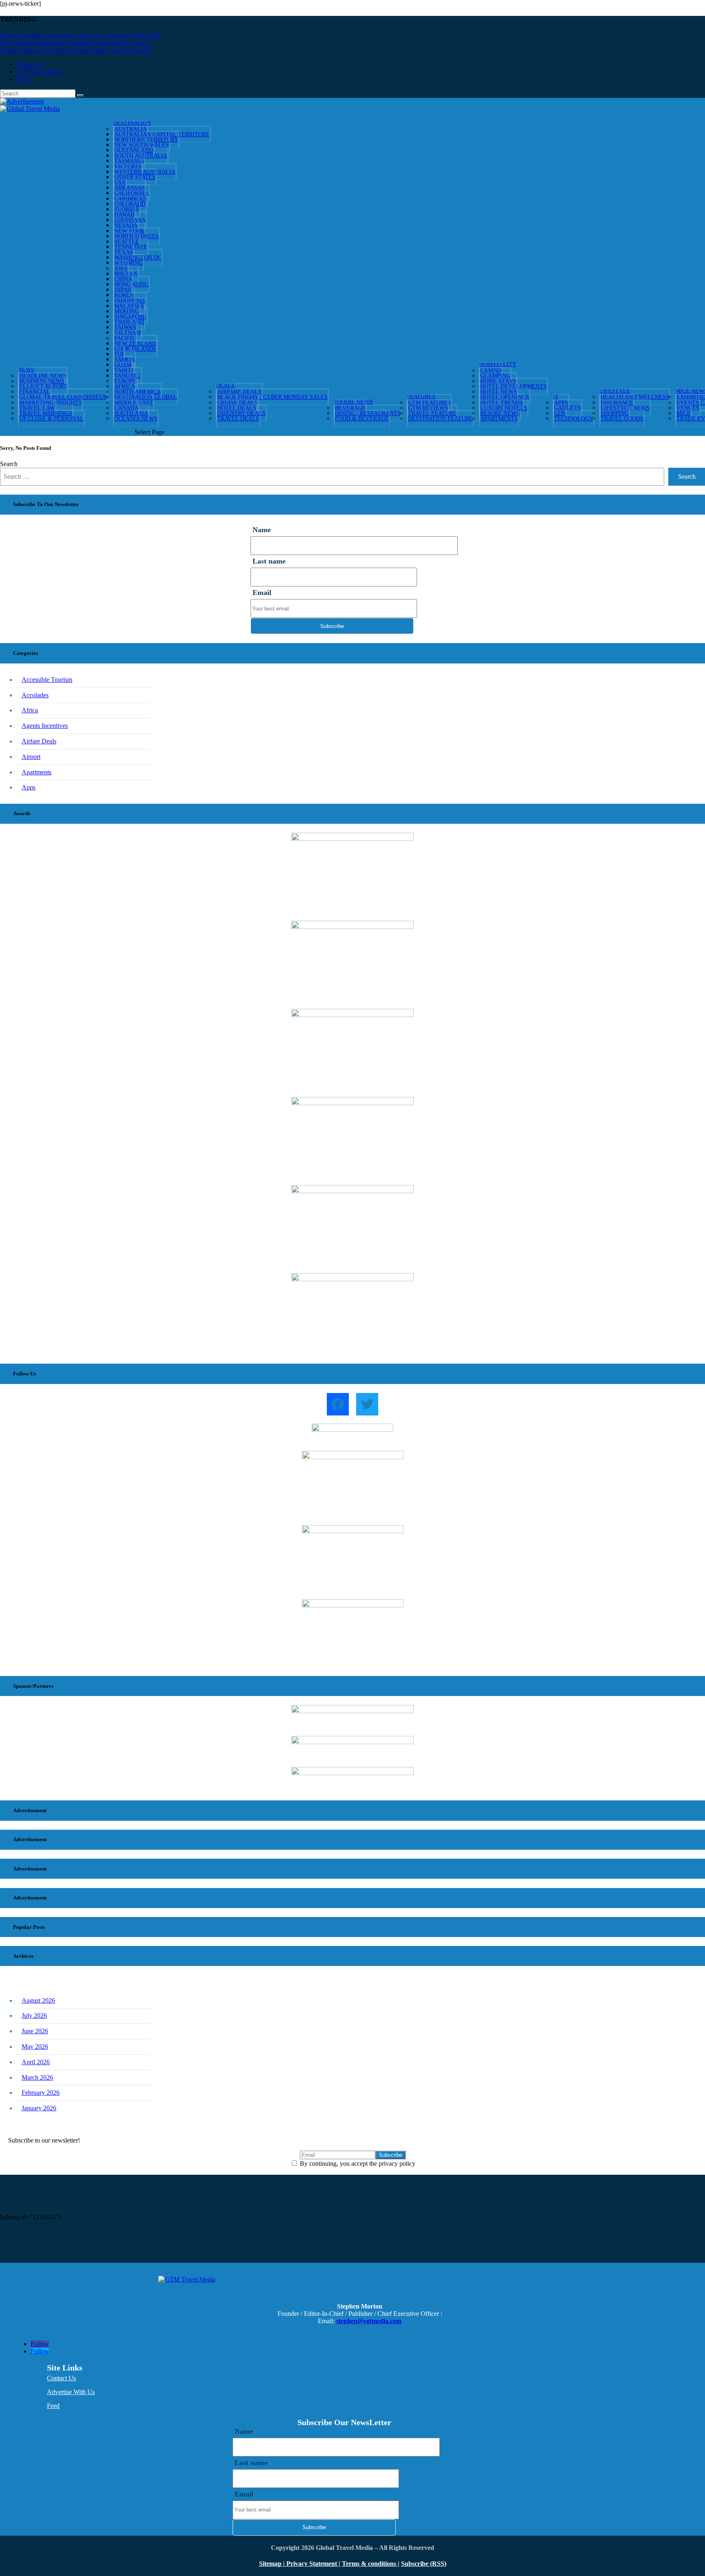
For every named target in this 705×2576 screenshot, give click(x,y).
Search (9, 464)
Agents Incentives (45, 726)
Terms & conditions (370, 2564)
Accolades (35, 695)
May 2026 (35, 2046)
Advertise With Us (71, 2392)
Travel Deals (238, 419)
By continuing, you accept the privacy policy (357, 2164)
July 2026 (34, 2015)
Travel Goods (622, 419)
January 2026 (39, 2108)
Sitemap (271, 2564)
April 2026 (36, 2062)
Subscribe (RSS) (424, 2564)
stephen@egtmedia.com (369, 2321)
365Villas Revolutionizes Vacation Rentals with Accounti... (76, 43)
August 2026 (38, 2000)
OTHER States (135, 177)
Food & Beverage (362, 419)
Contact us (30, 64)
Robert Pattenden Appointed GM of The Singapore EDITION (80, 36)
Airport (31, 757)
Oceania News (136, 419)
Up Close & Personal (51, 419)
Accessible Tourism (47, 680)
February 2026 (41, 2093)
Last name (269, 561)
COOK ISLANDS (135, 349)
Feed (23, 79)
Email (262, 593)
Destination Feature (440, 419)
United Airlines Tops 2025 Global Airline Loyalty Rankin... (77, 50)
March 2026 (37, 2077)
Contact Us (61, 2378)
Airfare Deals (39, 741)
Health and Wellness (635, 397)
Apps (29, 787)
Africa (30, 710)
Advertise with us (39, 72)
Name (262, 530)
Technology (574, 419)
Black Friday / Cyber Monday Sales (272, 397)
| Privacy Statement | (312, 2564)
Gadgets (568, 408)
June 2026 (35, 2031)
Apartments (499, 419)
